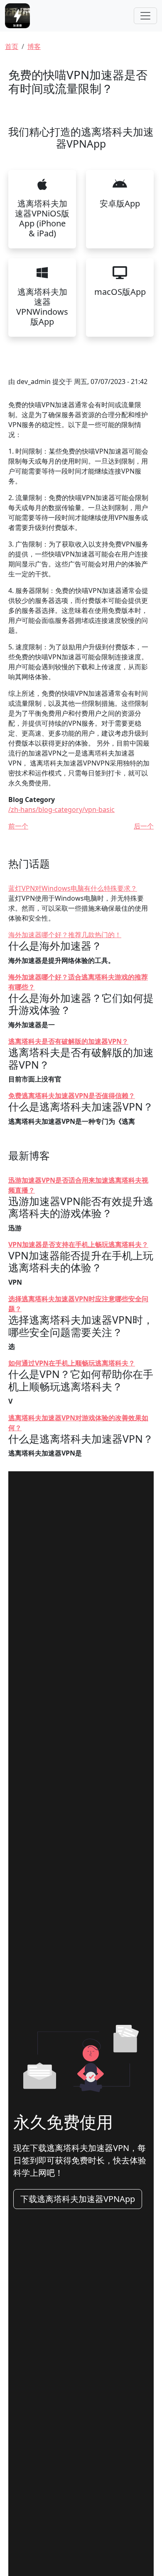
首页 (12, 46)
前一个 (18, 826)
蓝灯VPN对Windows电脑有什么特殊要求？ (73, 888)
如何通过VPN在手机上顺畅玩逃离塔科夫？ (72, 1363)
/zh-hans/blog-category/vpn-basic (61, 809)
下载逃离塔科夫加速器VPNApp (78, 2199)
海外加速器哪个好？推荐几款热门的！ (65, 935)
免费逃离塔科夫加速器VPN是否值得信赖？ (72, 1096)
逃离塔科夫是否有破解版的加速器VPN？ (68, 1041)
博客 (34, 46)
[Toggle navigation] (145, 16)
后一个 (144, 826)
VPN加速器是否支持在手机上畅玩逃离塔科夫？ (78, 1244)
